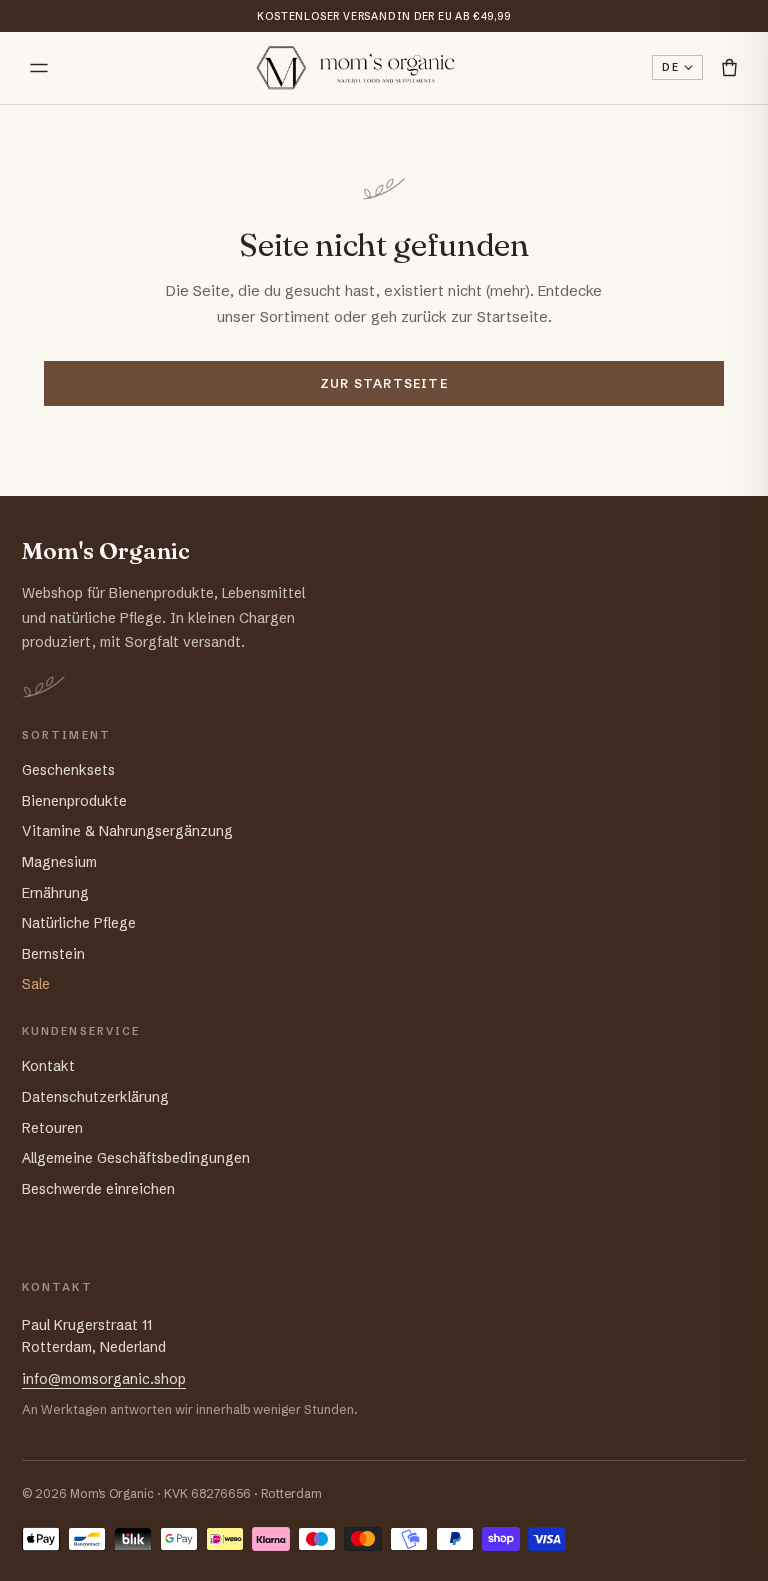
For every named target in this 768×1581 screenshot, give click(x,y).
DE (670, 67)
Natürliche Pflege (79, 923)
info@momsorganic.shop (104, 1379)
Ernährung (55, 893)
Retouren (52, 1128)
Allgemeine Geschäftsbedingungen (136, 1158)
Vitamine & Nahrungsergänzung (127, 831)
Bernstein (53, 954)
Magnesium (59, 862)
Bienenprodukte (74, 801)
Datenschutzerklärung (95, 1097)
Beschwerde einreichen (98, 1189)
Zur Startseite (384, 383)
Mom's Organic (106, 551)
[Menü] (39, 68)
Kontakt (48, 1066)
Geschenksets (68, 770)
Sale (36, 984)
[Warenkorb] (729, 67)
